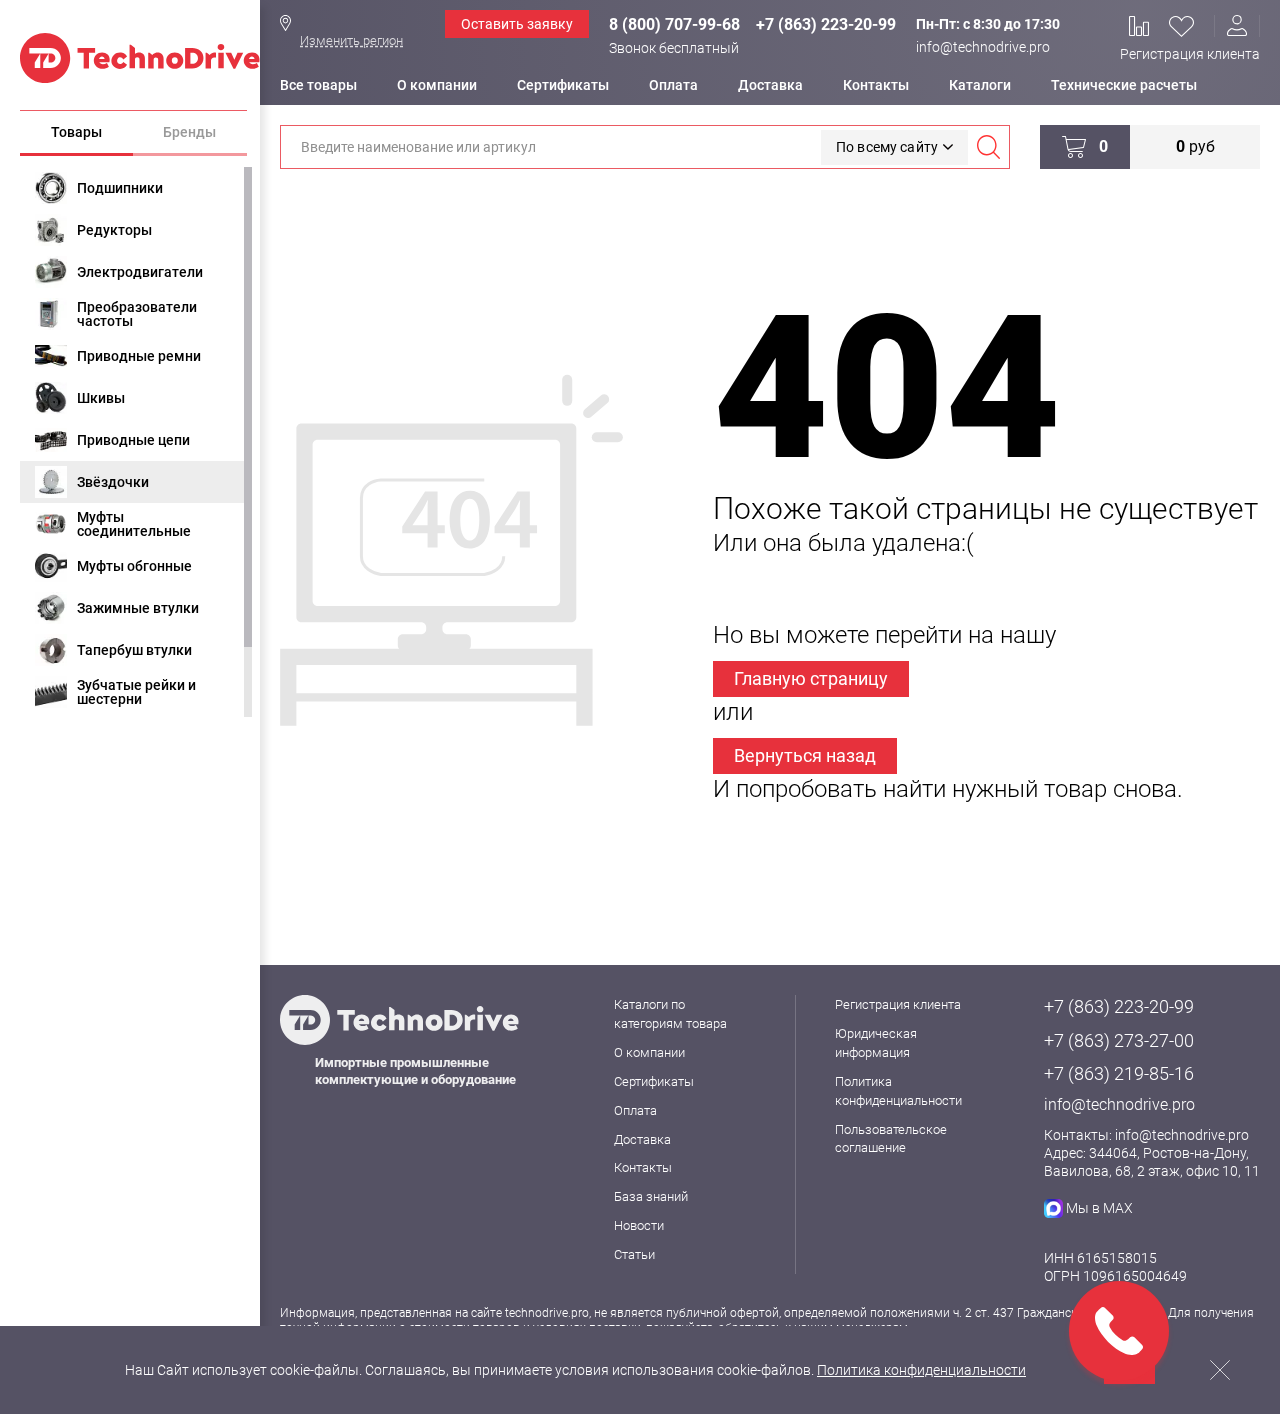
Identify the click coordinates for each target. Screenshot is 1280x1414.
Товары (76, 132)
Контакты (876, 85)
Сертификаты (563, 85)
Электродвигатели (140, 272)
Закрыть (1220, 1370)
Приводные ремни (139, 356)
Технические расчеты (1124, 85)
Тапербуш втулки (134, 650)
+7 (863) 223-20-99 (826, 24)
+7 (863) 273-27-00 (1119, 1040)
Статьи (634, 1254)
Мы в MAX (1099, 1208)
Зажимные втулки (138, 608)
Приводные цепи (133, 440)
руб (1195, 146)
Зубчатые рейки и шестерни (136, 692)
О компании (437, 85)
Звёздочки (113, 482)
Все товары (318, 85)
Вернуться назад (805, 755)
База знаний (651, 1196)
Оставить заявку (517, 24)
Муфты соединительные (134, 524)
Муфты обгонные (134, 566)
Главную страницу (811, 678)
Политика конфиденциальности (921, 1370)
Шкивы (101, 398)
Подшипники (120, 188)
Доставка (770, 85)
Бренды (189, 132)
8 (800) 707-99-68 (674, 24)
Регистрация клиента (1190, 54)
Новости (639, 1225)
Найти (988, 147)
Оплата (673, 85)
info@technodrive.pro (983, 47)
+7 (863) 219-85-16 (1119, 1073)
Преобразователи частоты (137, 314)
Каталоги (980, 85)
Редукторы (114, 230)
